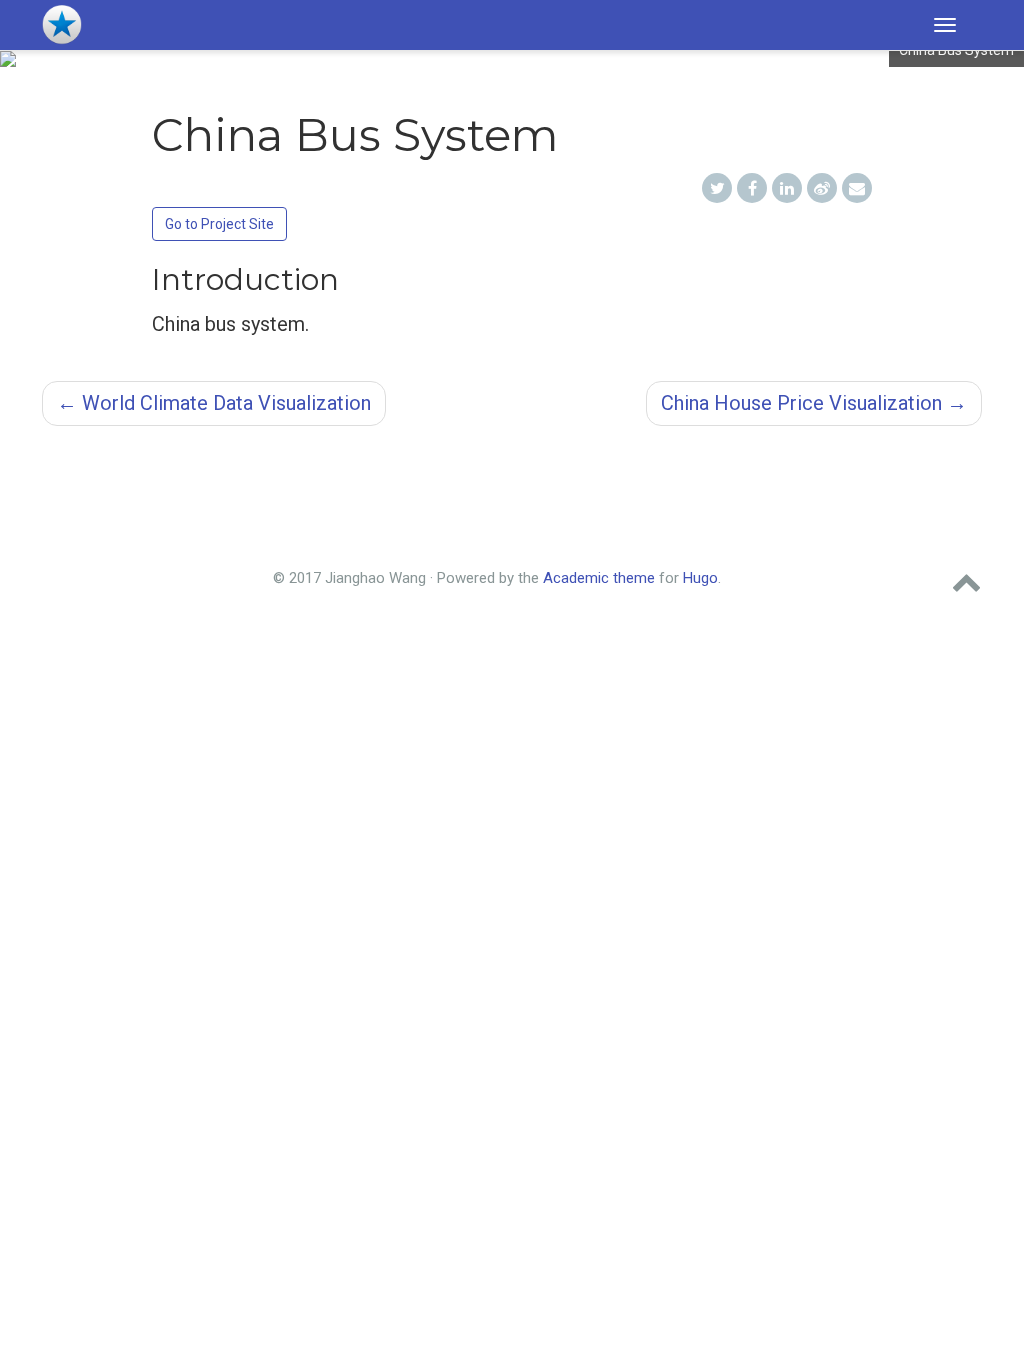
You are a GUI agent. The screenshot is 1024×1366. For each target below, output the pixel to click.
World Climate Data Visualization (214, 403)
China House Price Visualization (814, 403)
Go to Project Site (219, 224)
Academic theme (599, 578)
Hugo (700, 578)
